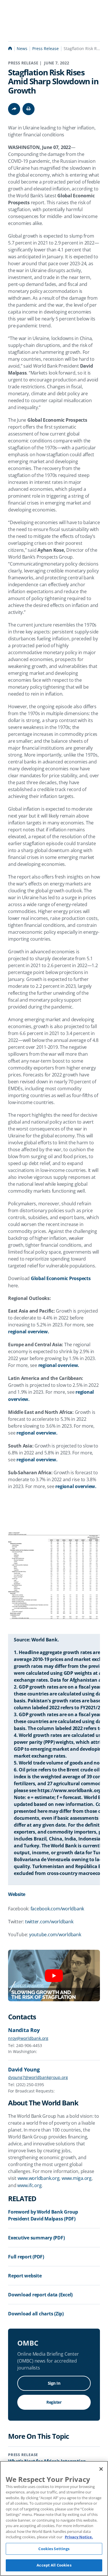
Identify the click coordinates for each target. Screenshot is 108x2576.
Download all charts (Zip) (36, 2314)
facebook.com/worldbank (57, 1909)
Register (54, 2402)
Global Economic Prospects (61, 1278)
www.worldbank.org (39, 2178)
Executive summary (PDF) (36, 2238)
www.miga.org (77, 2178)
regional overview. (29, 1332)
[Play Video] (54, 1976)
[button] (29, 109)
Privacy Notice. (79, 2537)
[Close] (101, 2469)
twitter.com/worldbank (49, 1922)
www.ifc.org (29, 2185)
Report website (25, 2276)
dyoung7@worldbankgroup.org (38, 2077)
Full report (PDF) (26, 2257)
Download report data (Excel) (40, 2295)
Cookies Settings (54, 2549)
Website (17, 1894)
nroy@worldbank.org (28, 2038)
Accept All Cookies (54, 2565)
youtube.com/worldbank (55, 1935)
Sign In (54, 2383)
